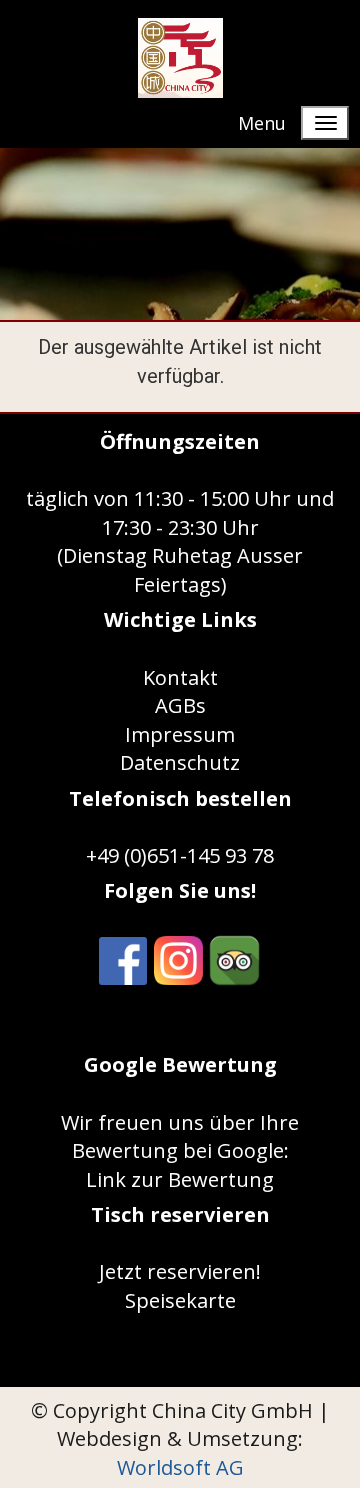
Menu (262, 123)
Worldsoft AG (180, 1467)
